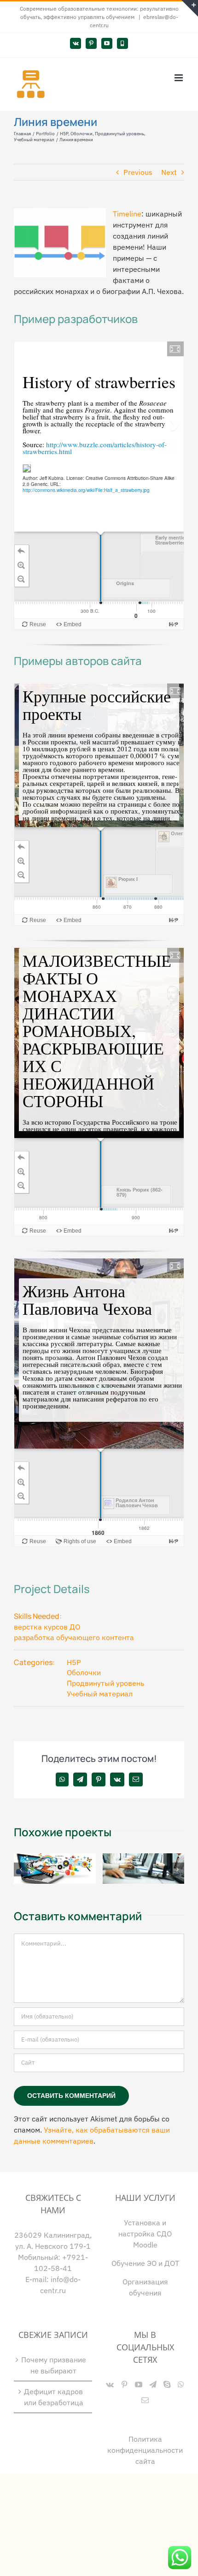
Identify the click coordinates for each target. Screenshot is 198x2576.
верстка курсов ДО (47, 1627)
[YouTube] (139, 2384)
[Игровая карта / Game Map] (55, 1858)
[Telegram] (153, 2384)
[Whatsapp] (181, 2384)
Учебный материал (100, 1694)
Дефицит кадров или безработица (54, 2397)
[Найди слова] (144, 1858)
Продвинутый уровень (105, 1683)
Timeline (127, 214)
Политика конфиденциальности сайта (145, 2450)
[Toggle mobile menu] (179, 78)
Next (169, 172)
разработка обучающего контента (74, 1637)
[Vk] (110, 2384)
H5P (74, 1662)
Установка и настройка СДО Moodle (145, 2234)
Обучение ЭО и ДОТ (145, 2263)
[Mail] (145, 2400)
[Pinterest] (124, 2384)
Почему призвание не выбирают (54, 2365)
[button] (21, 1869)
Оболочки (84, 1672)
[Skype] (167, 2384)
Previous (138, 172)
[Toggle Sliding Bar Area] (190, 8)
